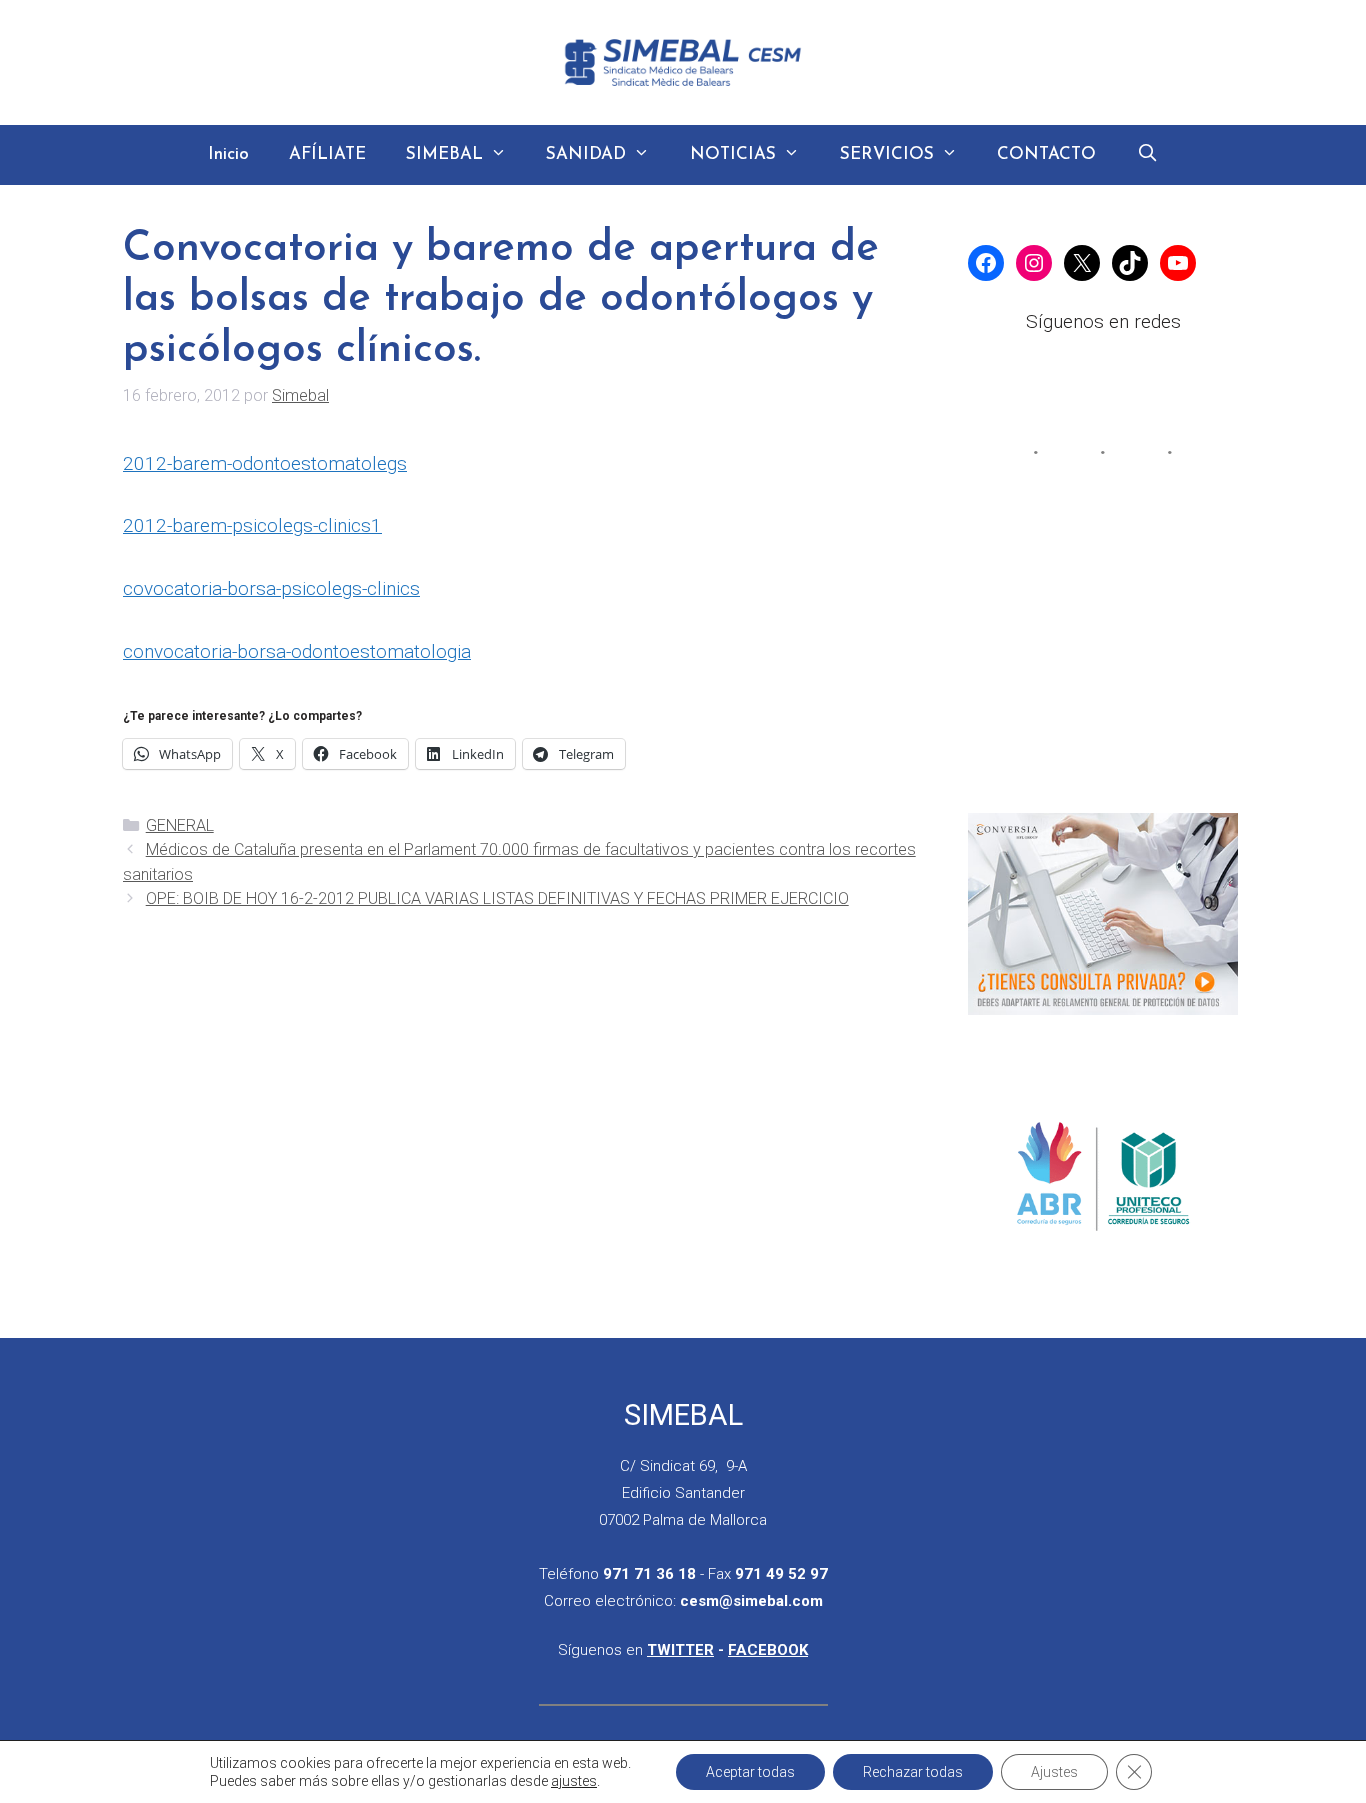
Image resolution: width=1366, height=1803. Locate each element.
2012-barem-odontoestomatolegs (265, 463)
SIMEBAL (444, 154)
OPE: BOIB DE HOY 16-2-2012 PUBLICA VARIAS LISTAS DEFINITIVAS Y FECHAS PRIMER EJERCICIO (497, 898)
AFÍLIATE (327, 154)
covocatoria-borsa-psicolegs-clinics (271, 588)
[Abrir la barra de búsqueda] (1147, 155)
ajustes (574, 1781)
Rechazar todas (913, 1772)
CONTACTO (1046, 154)
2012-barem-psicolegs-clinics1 (252, 525)
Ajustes (1054, 1772)
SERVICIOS (887, 154)
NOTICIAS (733, 154)
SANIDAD (586, 154)
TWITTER (680, 1650)
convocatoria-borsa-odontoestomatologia (297, 651)
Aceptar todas (750, 1772)
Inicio (228, 154)
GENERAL (180, 825)
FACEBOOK (768, 1650)
